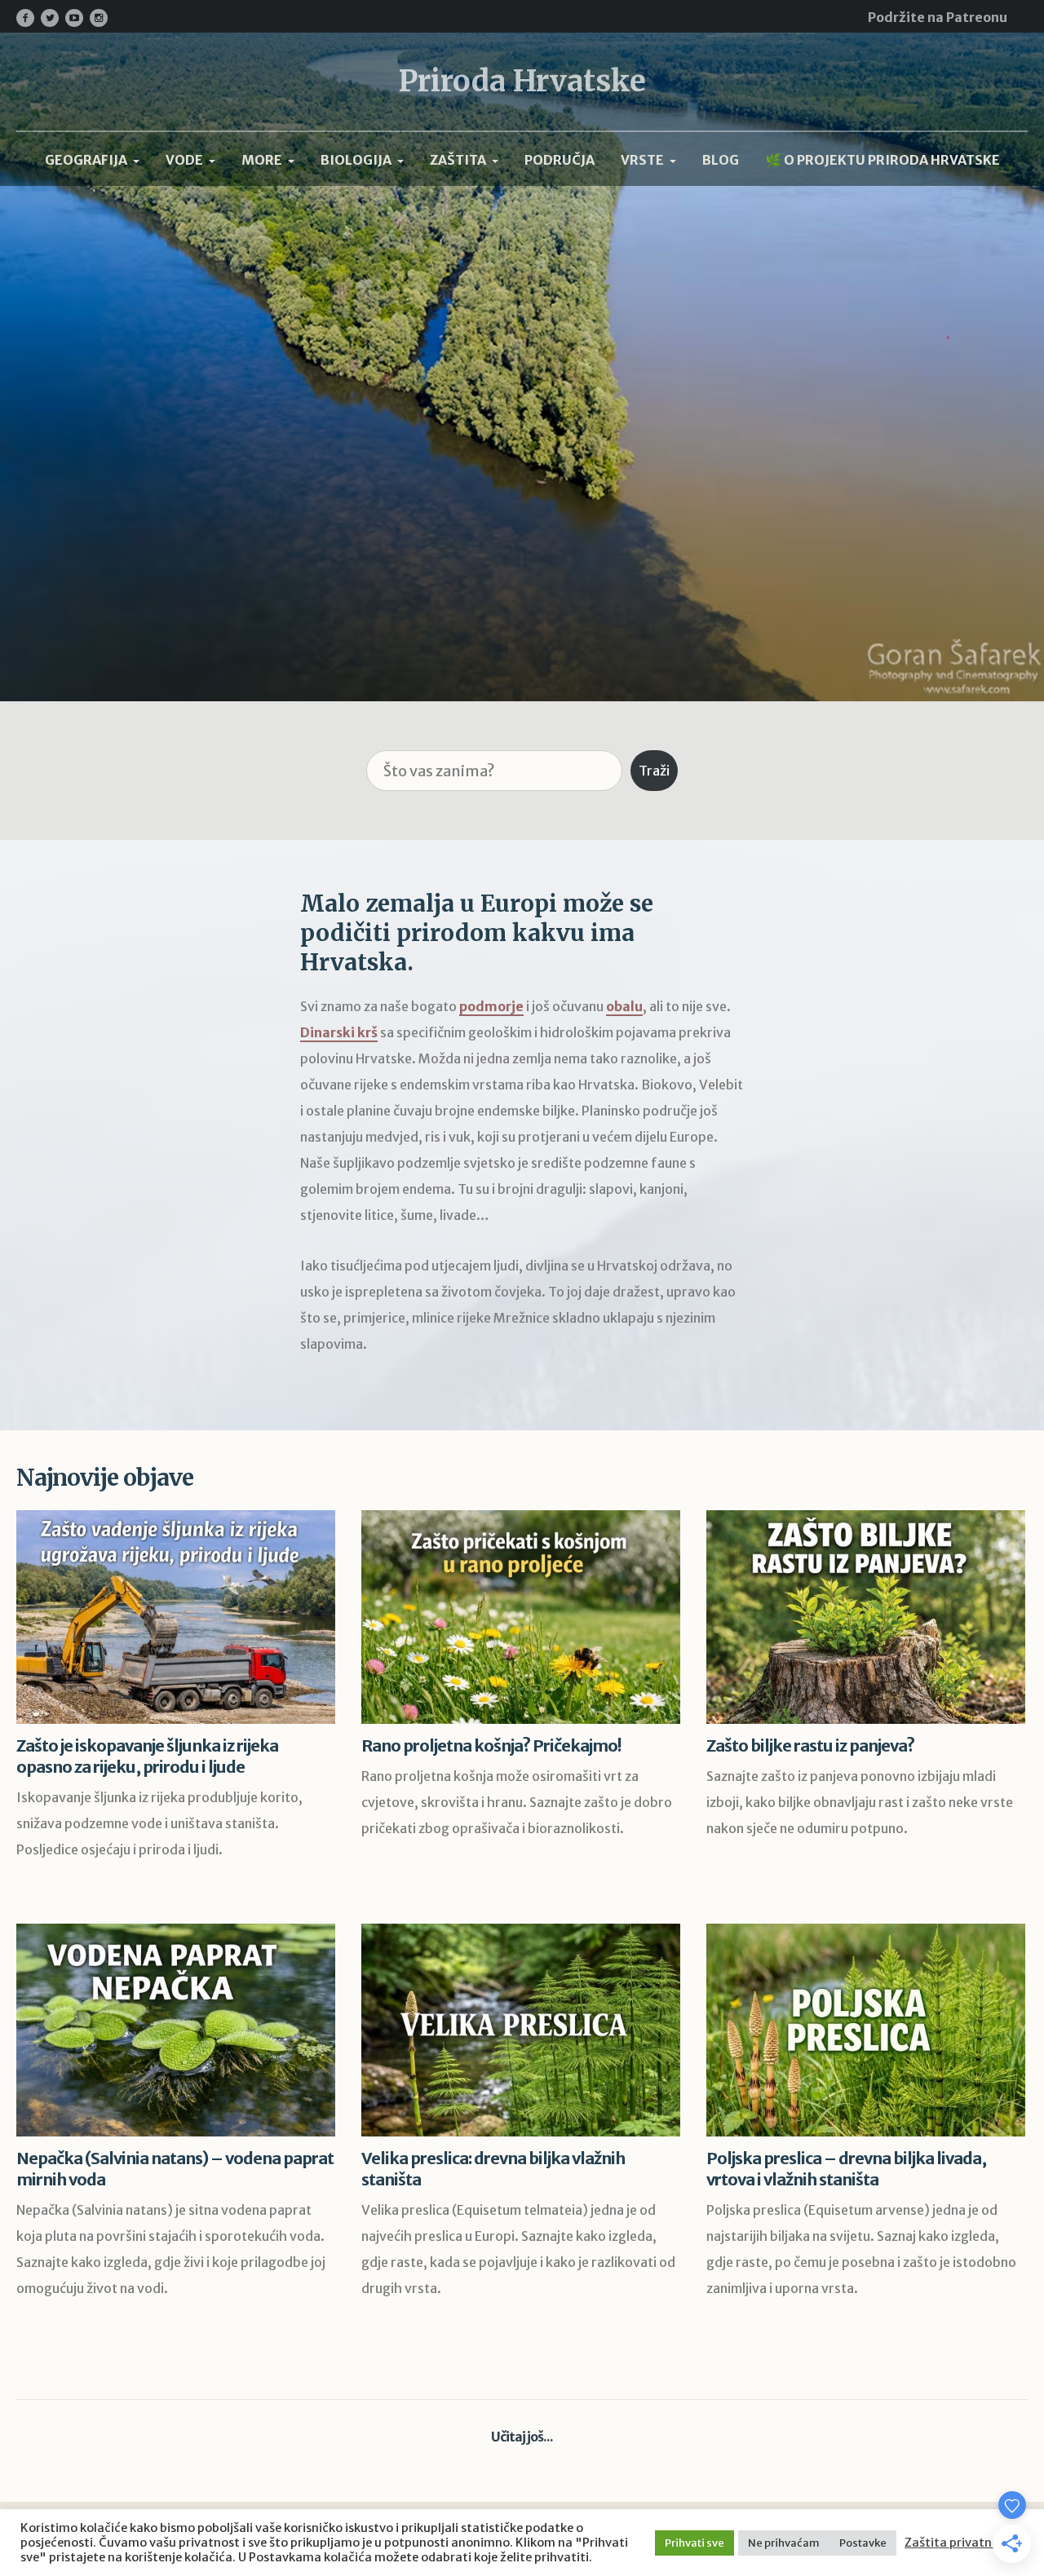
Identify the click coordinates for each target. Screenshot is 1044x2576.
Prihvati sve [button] (695, 2543)
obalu (624, 1006)
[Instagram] (99, 18)
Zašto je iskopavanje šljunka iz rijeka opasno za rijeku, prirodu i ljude (147, 1756)
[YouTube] (74, 18)
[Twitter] (50, 18)
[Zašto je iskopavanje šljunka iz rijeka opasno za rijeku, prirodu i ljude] (176, 1617)
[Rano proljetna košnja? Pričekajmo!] (521, 1617)
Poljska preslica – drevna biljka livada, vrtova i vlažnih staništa (846, 2169)
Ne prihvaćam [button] (784, 2543)
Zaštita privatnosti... (964, 2543)
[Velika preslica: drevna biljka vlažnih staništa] (521, 2030)
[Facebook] (25, 18)
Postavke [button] (863, 2543)
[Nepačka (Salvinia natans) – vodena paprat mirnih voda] (176, 2030)
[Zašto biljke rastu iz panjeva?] (866, 1617)
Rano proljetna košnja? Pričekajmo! (491, 1745)
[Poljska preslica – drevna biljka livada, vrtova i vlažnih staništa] (866, 2030)
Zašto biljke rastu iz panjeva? (810, 1745)
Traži (654, 771)
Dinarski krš (339, 1032)
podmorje (491, 1006)
